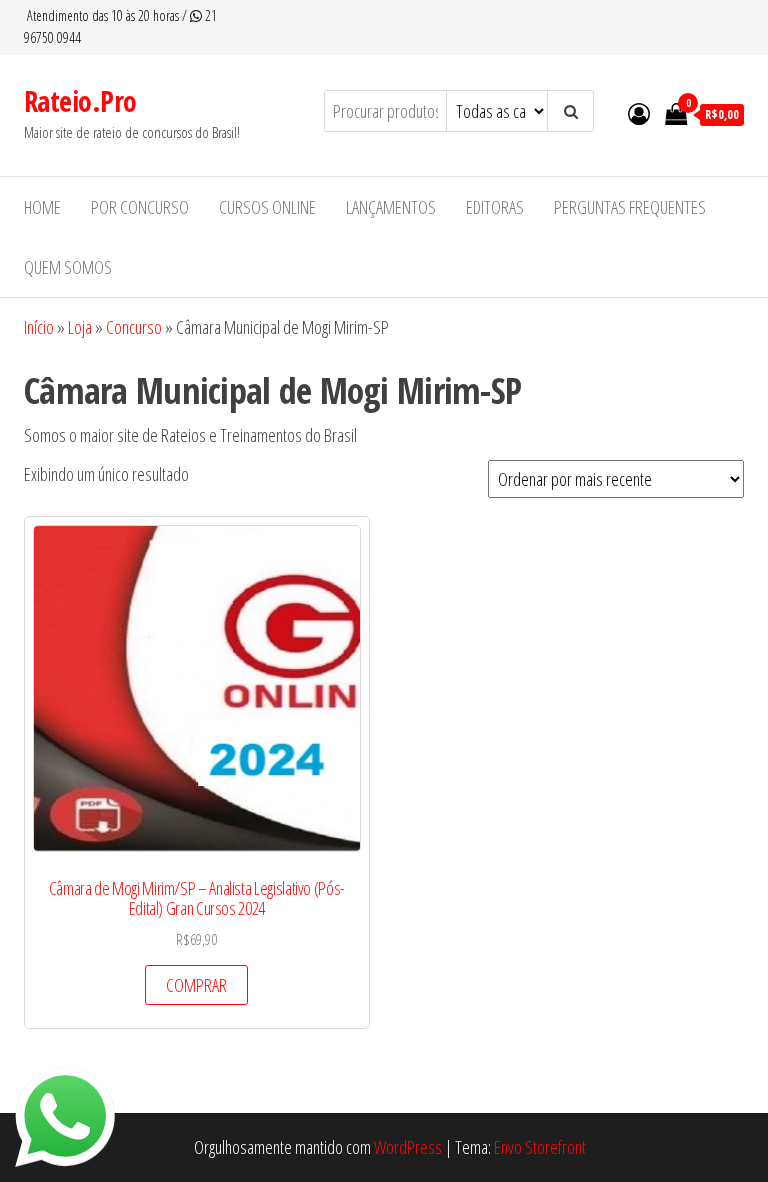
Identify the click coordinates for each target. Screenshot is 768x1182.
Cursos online (267, 207)
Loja (80, 327)
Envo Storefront (540, 1147)
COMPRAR (196, 985)
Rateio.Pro (80, 101)
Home (42, 207)
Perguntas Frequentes (630, 207)
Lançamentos (391, 207)
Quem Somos (68, 267)
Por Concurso (140, 207)
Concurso (134, 327)
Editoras (495, 207)
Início (39, 327)
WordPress (408, 1147)
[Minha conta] (639, 113)
